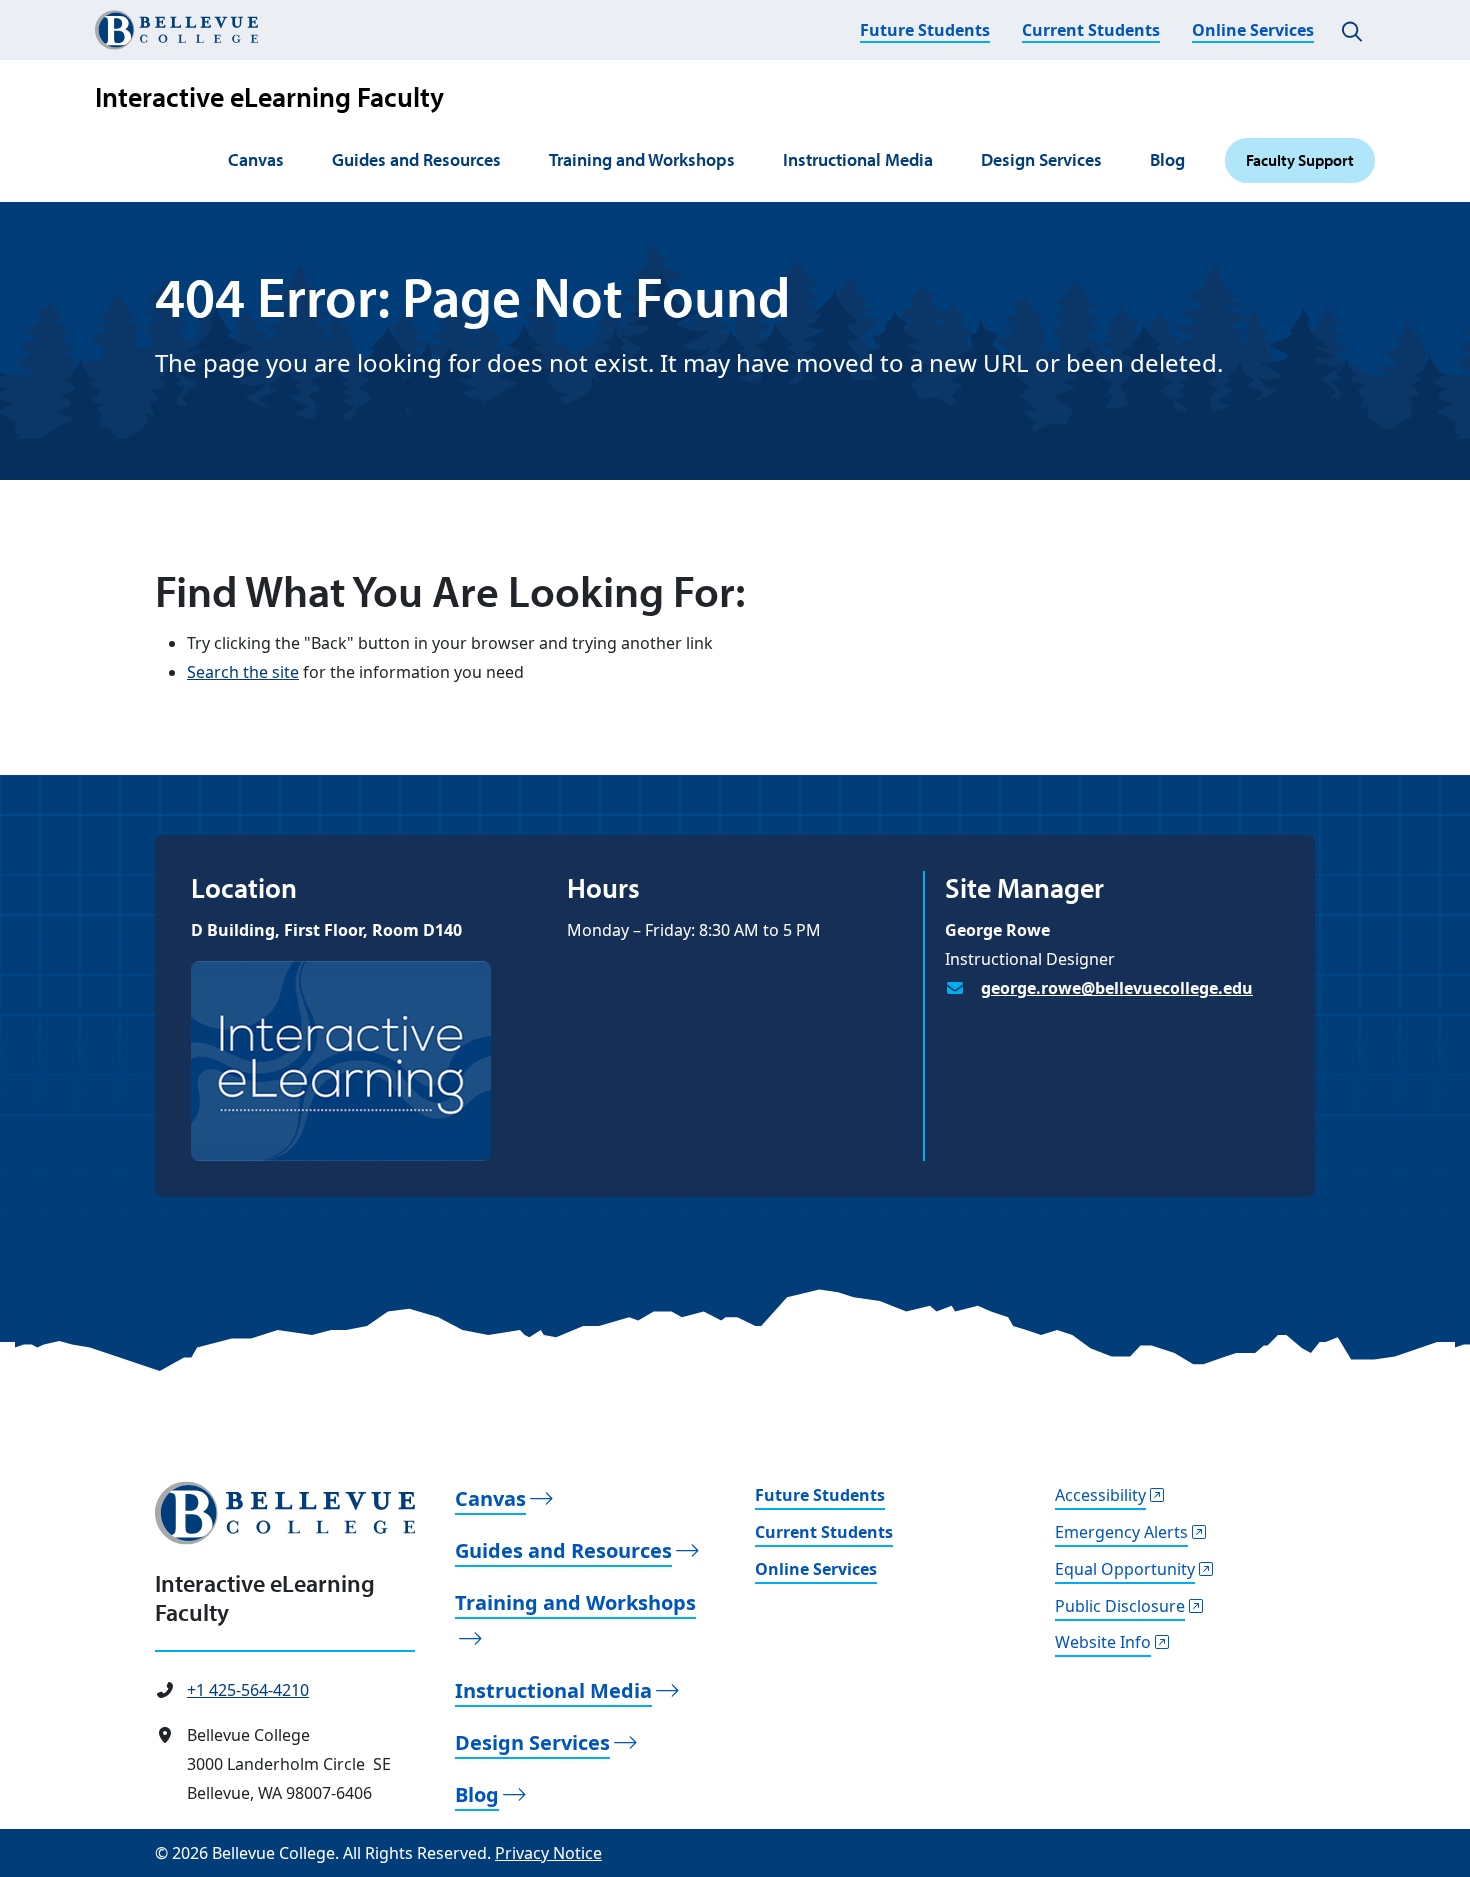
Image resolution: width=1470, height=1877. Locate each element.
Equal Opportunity (1125, 1569)
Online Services (1253, 30)
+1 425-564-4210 (248, 1690)
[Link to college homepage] (285, 1513)
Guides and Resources (416, 159)
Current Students (1091, 30)
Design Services (1041, 159)
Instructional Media (858, 159)
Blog (1167, 159)
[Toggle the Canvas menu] (295, 161)
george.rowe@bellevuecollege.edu (1117, 988)
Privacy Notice (548, 1853)
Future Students (925, 30)
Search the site (243, 672)
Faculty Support (1300, 160)
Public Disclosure (1120, 1606)
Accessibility (1100, 1495)
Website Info (1103, 1642)
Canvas (256, 159)
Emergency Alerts (1121, 1532)
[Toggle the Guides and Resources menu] (512, 161)
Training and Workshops (642, 159)
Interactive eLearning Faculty (269, 96)
